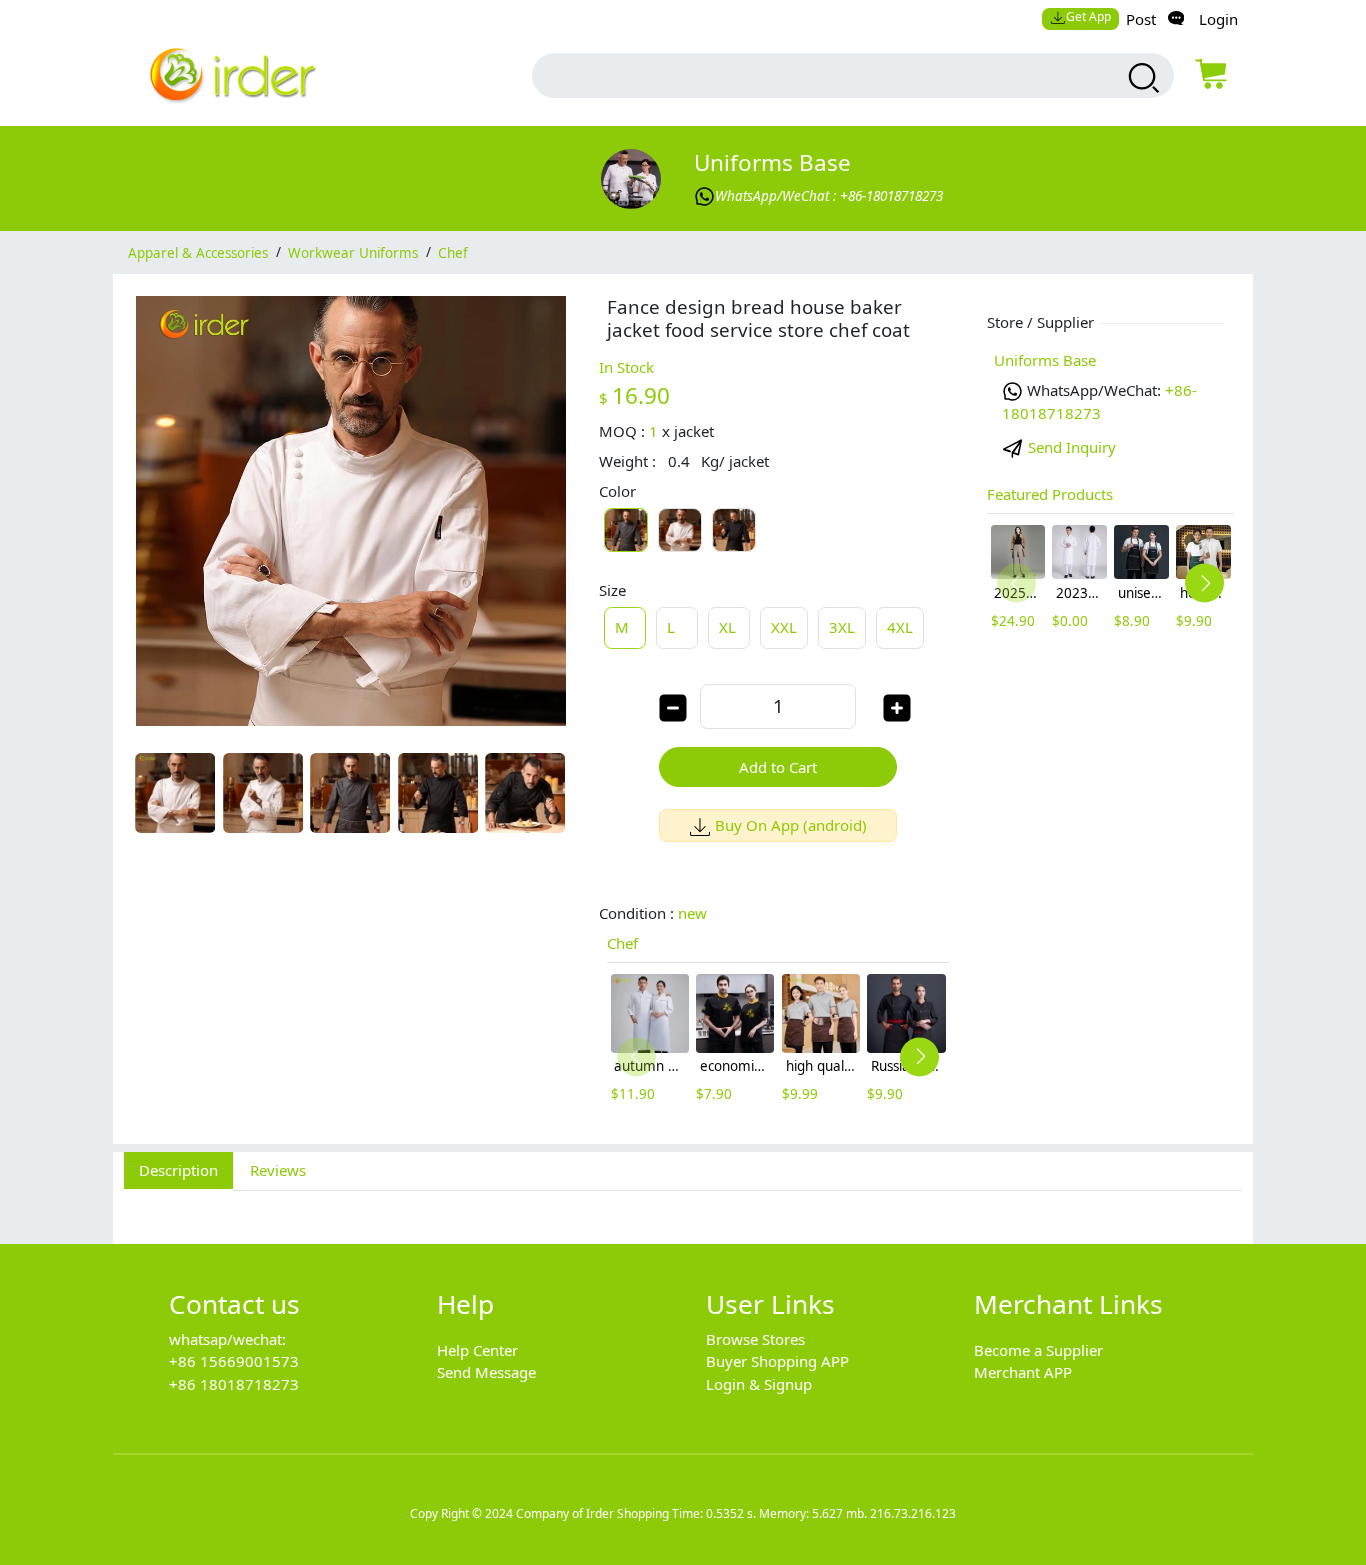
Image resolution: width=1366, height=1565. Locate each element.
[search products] (1141, 78)
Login (1218, 19)
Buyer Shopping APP (777, 1361)
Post (1141, 19)
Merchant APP (1023, 1372)
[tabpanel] (683, 1206)
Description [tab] (178, 1170)
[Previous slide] (636, 1056)
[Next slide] (919, 1056)
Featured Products (1050, 494)
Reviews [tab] (278, 1170)
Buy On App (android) (791, 825)
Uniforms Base (772, 162)
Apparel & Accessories (198, 252)
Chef (453, 252)
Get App (1088, 16)
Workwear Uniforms (353, 252)
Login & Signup (759, 1384)
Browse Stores (755, 1339)
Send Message (486, 1372)
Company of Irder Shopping (592, 1513)
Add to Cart (778, 767)
